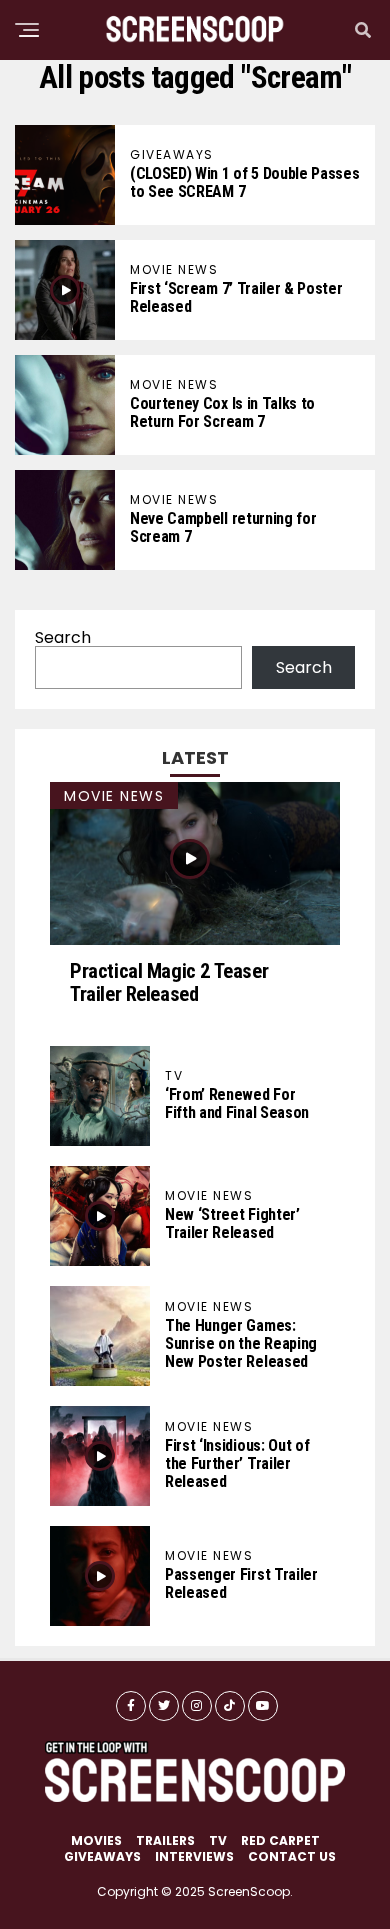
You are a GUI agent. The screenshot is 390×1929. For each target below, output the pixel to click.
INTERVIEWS (194, 1856)
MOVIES (96, 1840)
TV (218, 1840)
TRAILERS (165, 1840)
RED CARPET (280, 1840)
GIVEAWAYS (102, 1856)
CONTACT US (292, 1856)
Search (63, 637)
